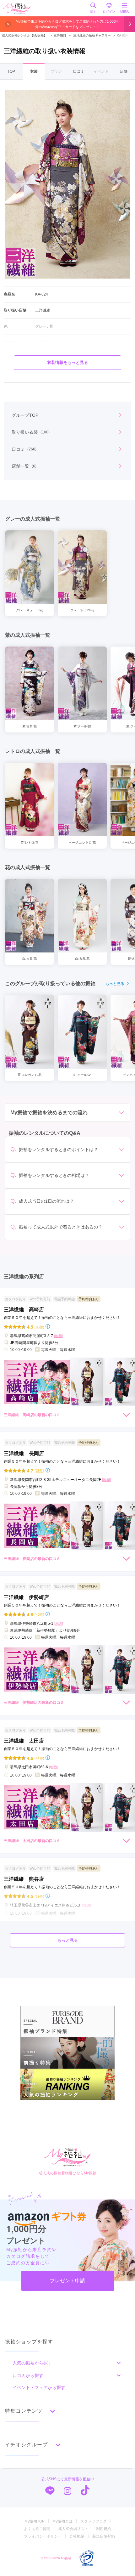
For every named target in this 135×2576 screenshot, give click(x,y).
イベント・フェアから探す (39, 2387)
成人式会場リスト (73, 2529)
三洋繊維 (58, 35)
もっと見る (115, 984)
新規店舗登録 (104, 2536)
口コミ (79, 71)
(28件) (39, 1470)
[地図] (58, 1336)
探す (93, 11)
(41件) (39, 1758)
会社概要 (77, 2536)
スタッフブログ (94, 2521)
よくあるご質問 (37, 2529)
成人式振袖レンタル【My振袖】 (24, 35)
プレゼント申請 (67, 2281)
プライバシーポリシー (43, 2536)
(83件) (39, 1327)
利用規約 (104, 2529)
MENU (125, 11)
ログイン (109, 11)
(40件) (39, 1614)
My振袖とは (62, 2521)
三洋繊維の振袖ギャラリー (92, 35)
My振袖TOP (35, 2521)
